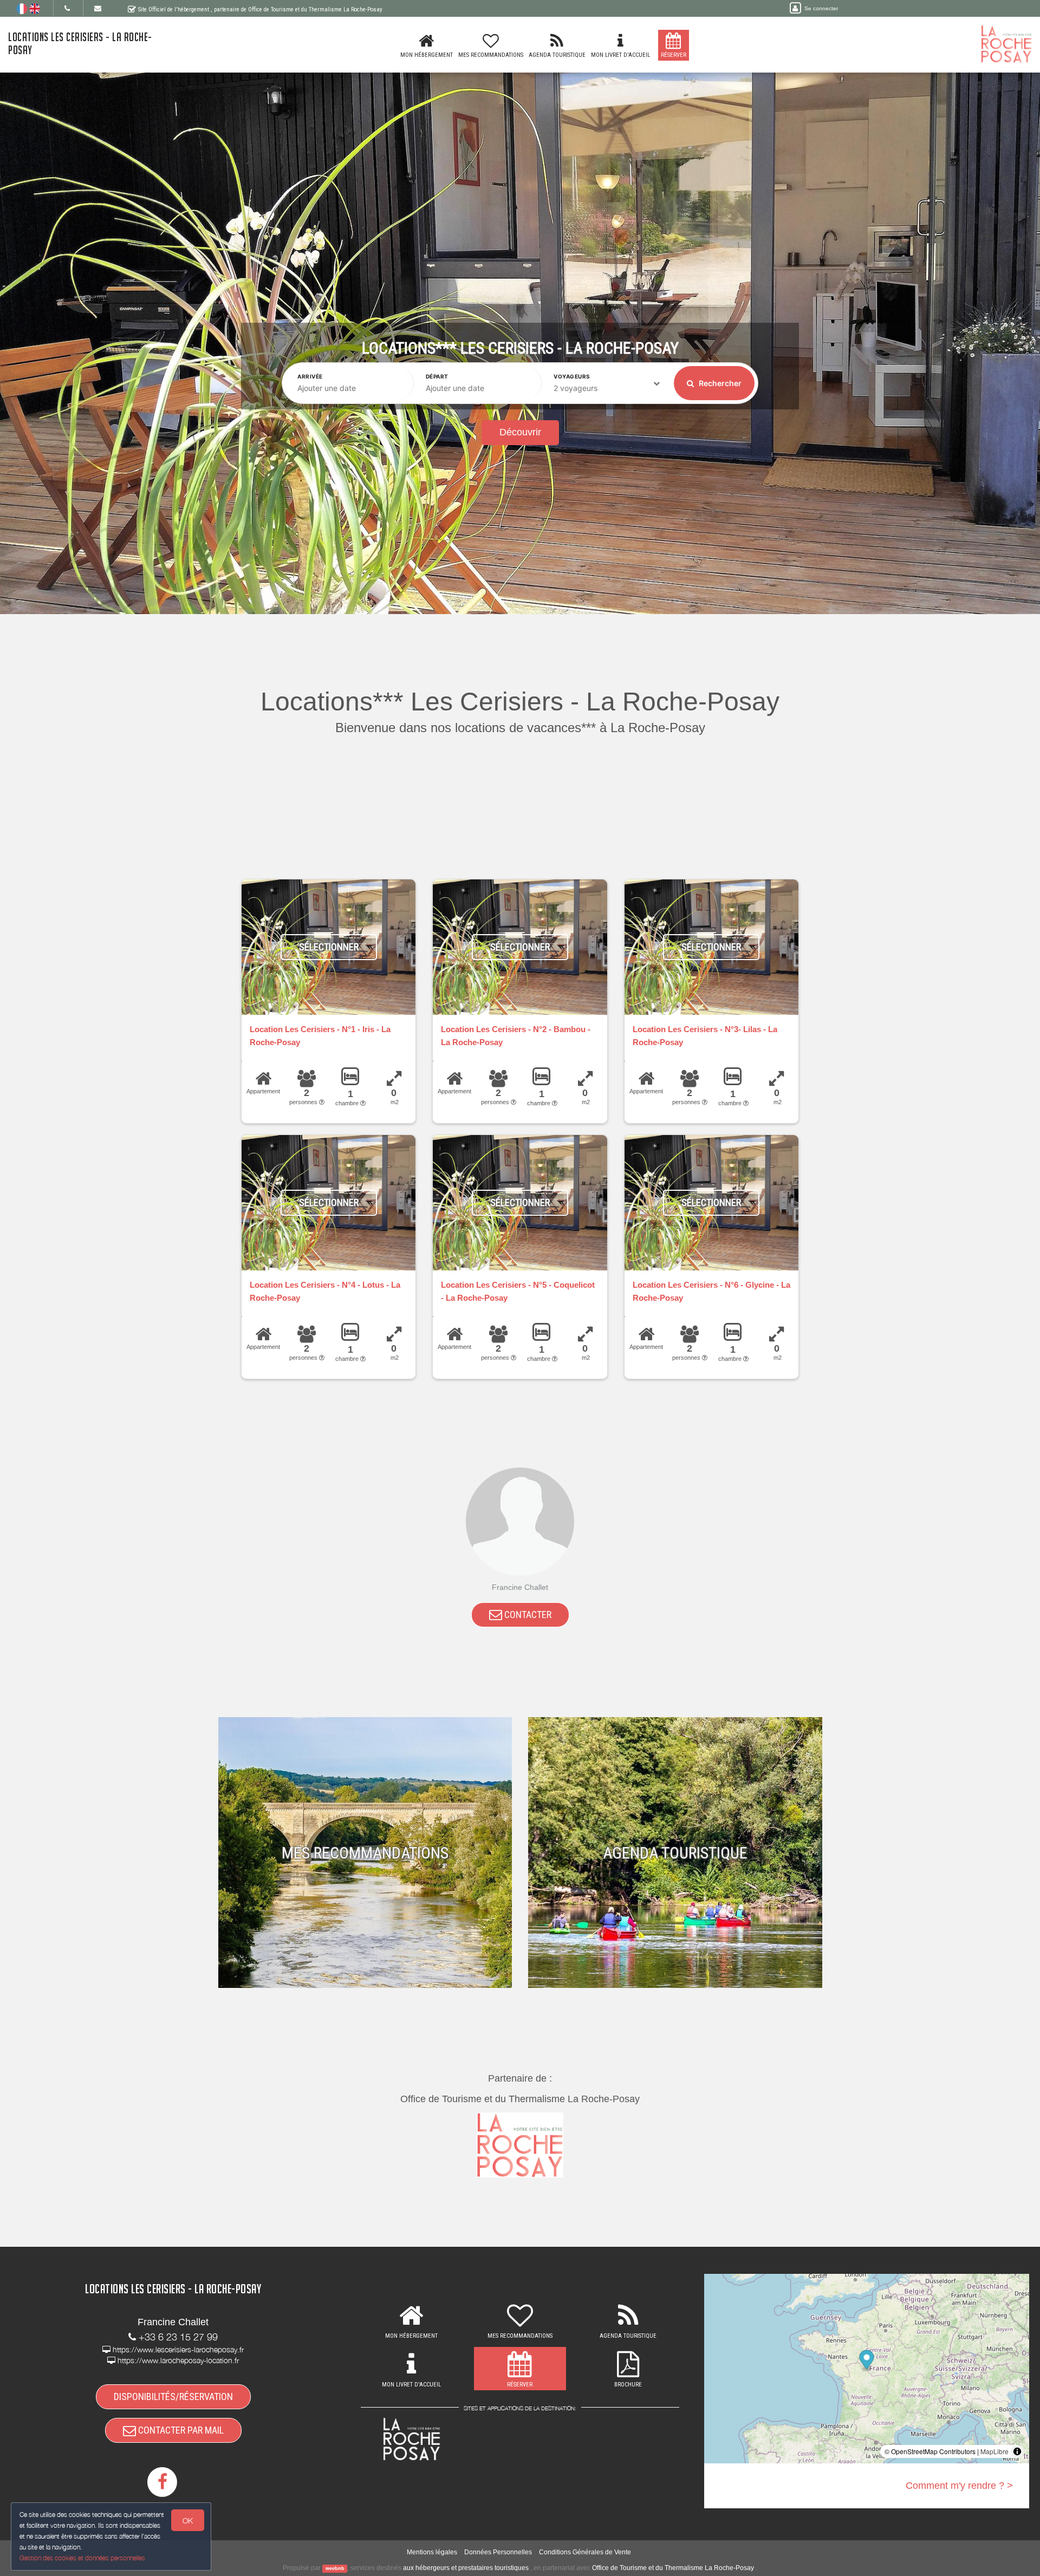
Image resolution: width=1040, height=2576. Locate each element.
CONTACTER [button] (527, 1615)
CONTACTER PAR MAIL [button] (180, 2430)
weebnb (335, 2568)
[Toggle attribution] (1017, 2451)
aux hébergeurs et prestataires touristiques (466, 2568)
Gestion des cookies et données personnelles (82, 2558)
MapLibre (994, 2451)
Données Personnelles (498, 2552)
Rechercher (719, 383)
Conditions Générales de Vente (585, 2552)
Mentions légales (432, 2552)
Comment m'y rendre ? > (959, 2486)
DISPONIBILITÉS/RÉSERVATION (173, 2396)
